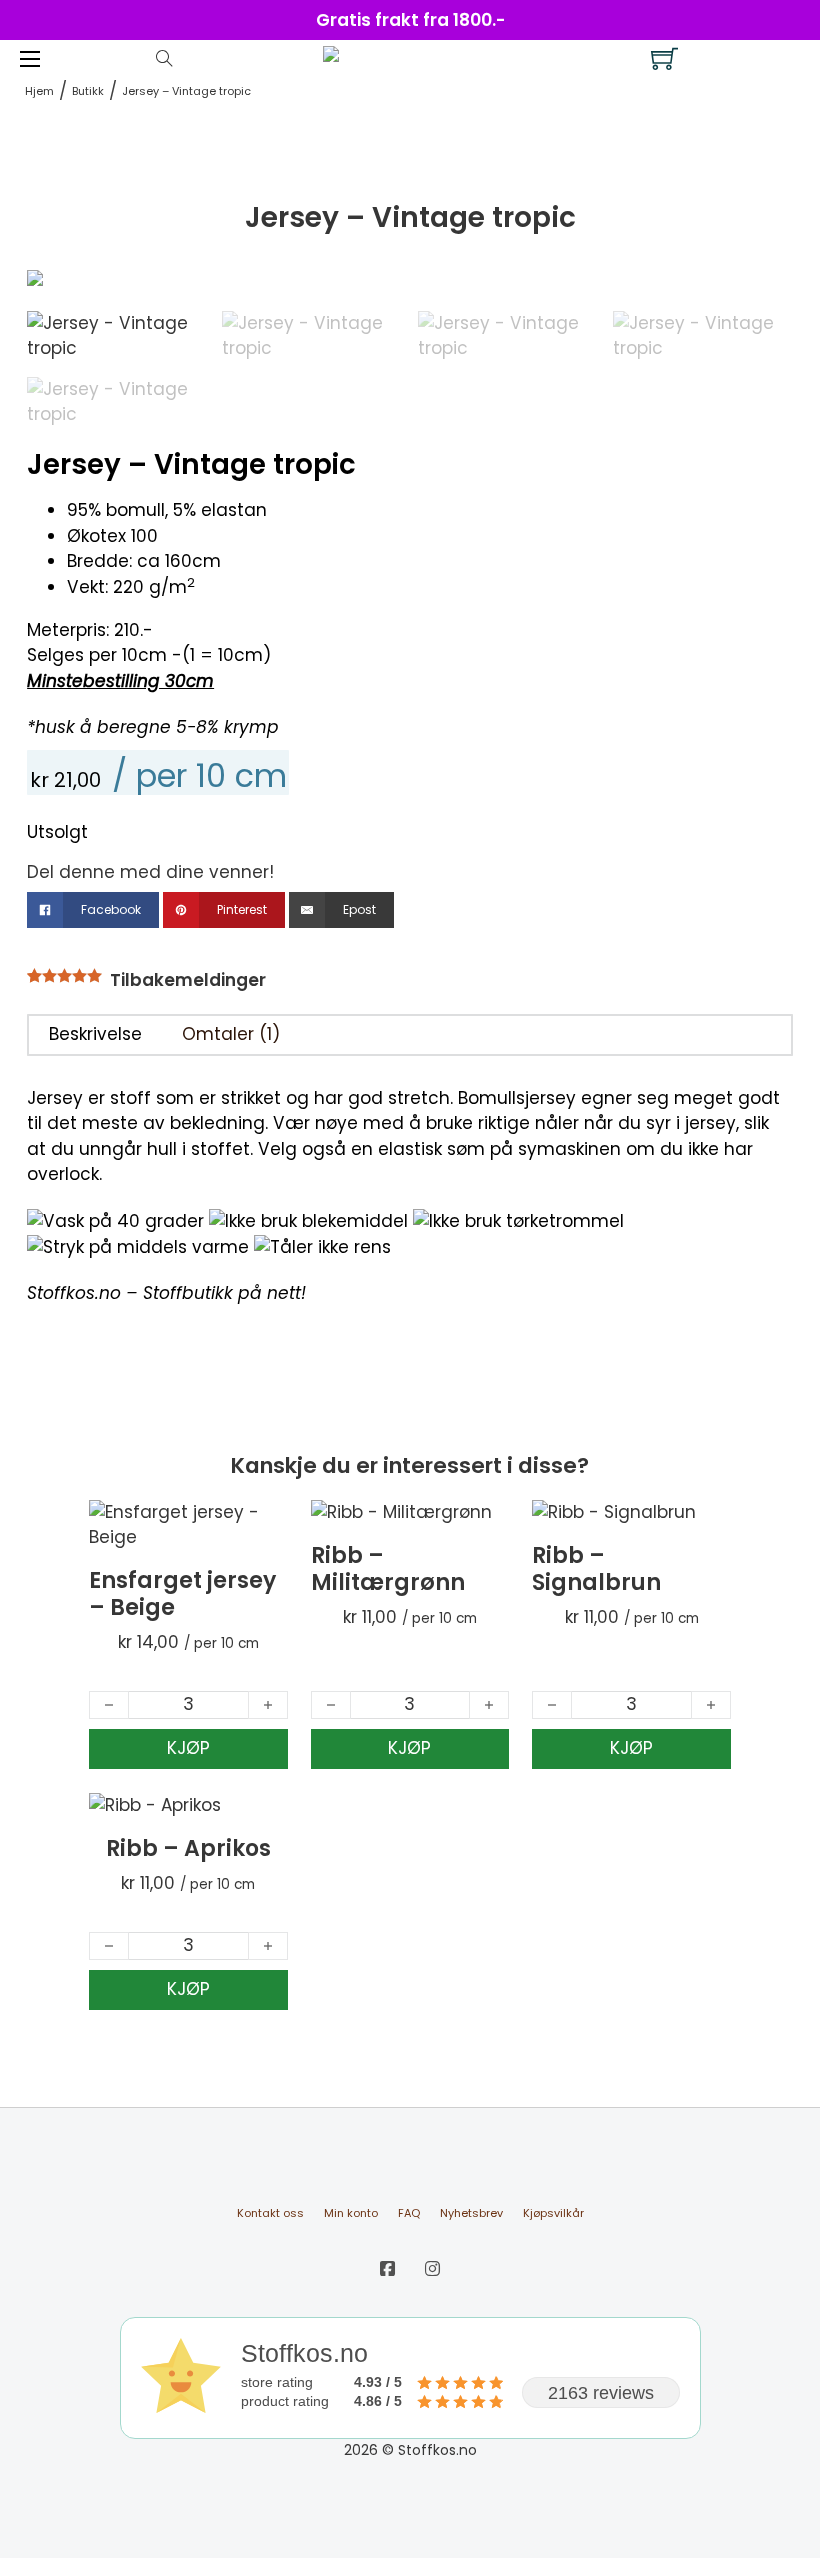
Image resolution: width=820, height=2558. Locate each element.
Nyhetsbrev (471, 2213)
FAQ (409, 2213)
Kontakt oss (270, 2213)
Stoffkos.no (74, 1293)
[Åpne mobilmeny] (30, 59)
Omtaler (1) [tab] (231, 1034)
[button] (766, 297)
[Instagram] (432, 2269)
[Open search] (164, 58)
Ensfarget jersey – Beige (182, 1593)
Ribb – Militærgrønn (388, 1568)
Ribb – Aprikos (188, 1848)
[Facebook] (387, 2269)
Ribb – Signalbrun (596, 1568)
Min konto (351, 2213)
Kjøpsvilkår (553, 2213)
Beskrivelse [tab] (95, 1034)
